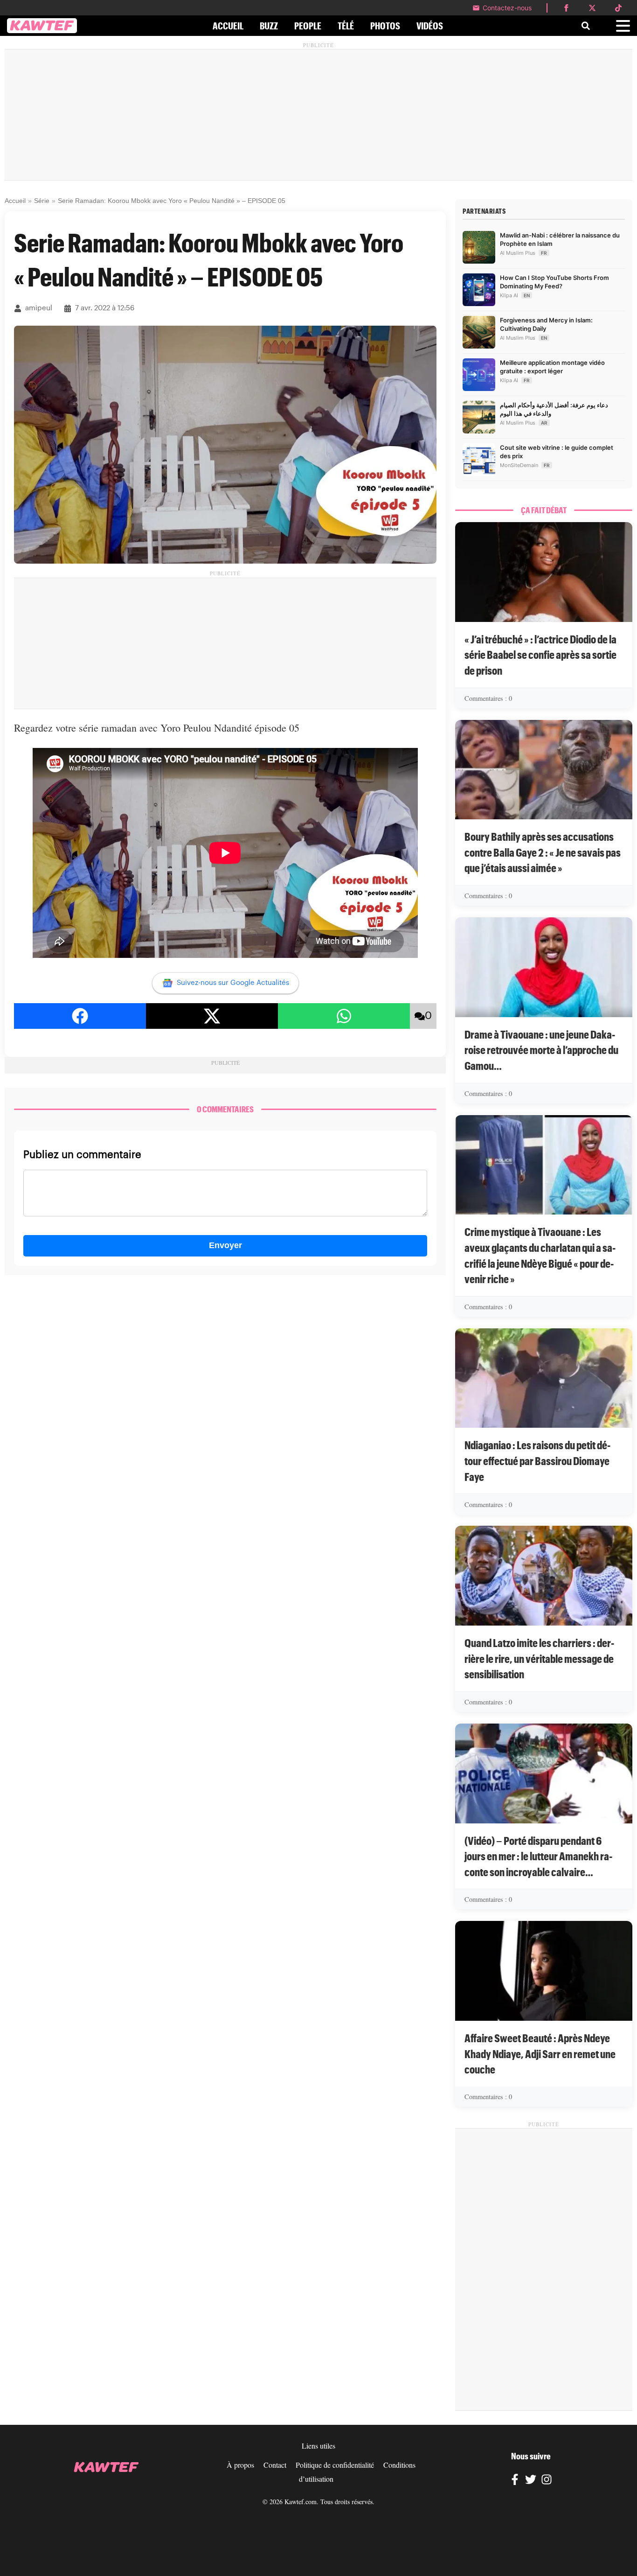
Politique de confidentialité (335, 2465)
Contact (275, 2465)
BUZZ (269, 26)
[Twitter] (531, 2481)
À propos (240, 2465)
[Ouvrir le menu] (623, 26)
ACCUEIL (228, 26)
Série (42, 201)
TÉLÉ (346, 26)
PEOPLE (308, 26)
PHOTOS (385, 26)
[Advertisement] (318, 115)
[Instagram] (547, 2481)
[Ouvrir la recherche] (586, 26)
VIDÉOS (430, 26)
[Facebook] (515, 2481)
